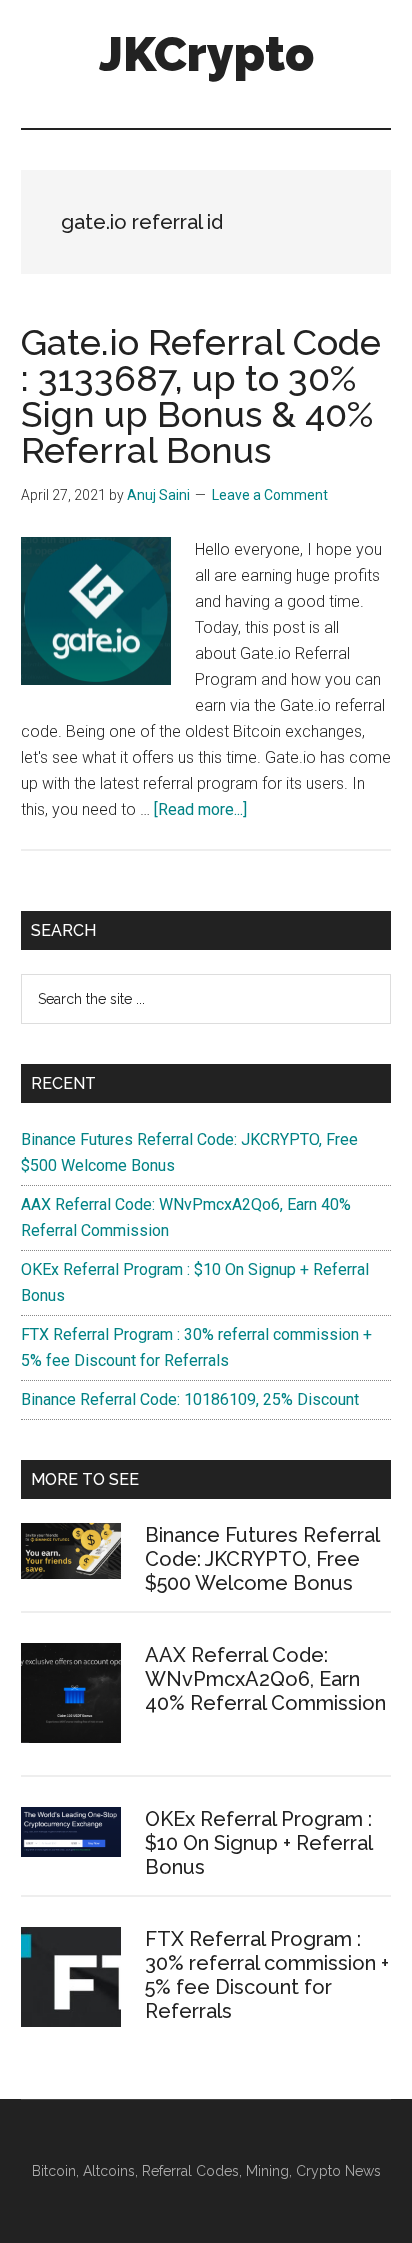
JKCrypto (206, 54)
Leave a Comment (270, 495)
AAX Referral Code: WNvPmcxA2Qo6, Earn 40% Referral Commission (265, 1679)
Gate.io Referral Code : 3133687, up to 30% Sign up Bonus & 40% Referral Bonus (201, 396)
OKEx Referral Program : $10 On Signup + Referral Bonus (258, 1843)
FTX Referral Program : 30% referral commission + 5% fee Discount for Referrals (267, 1975)
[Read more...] (200, 809)
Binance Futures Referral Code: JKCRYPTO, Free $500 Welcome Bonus (262, 1559)
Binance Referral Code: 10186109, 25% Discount (190, 1399)
